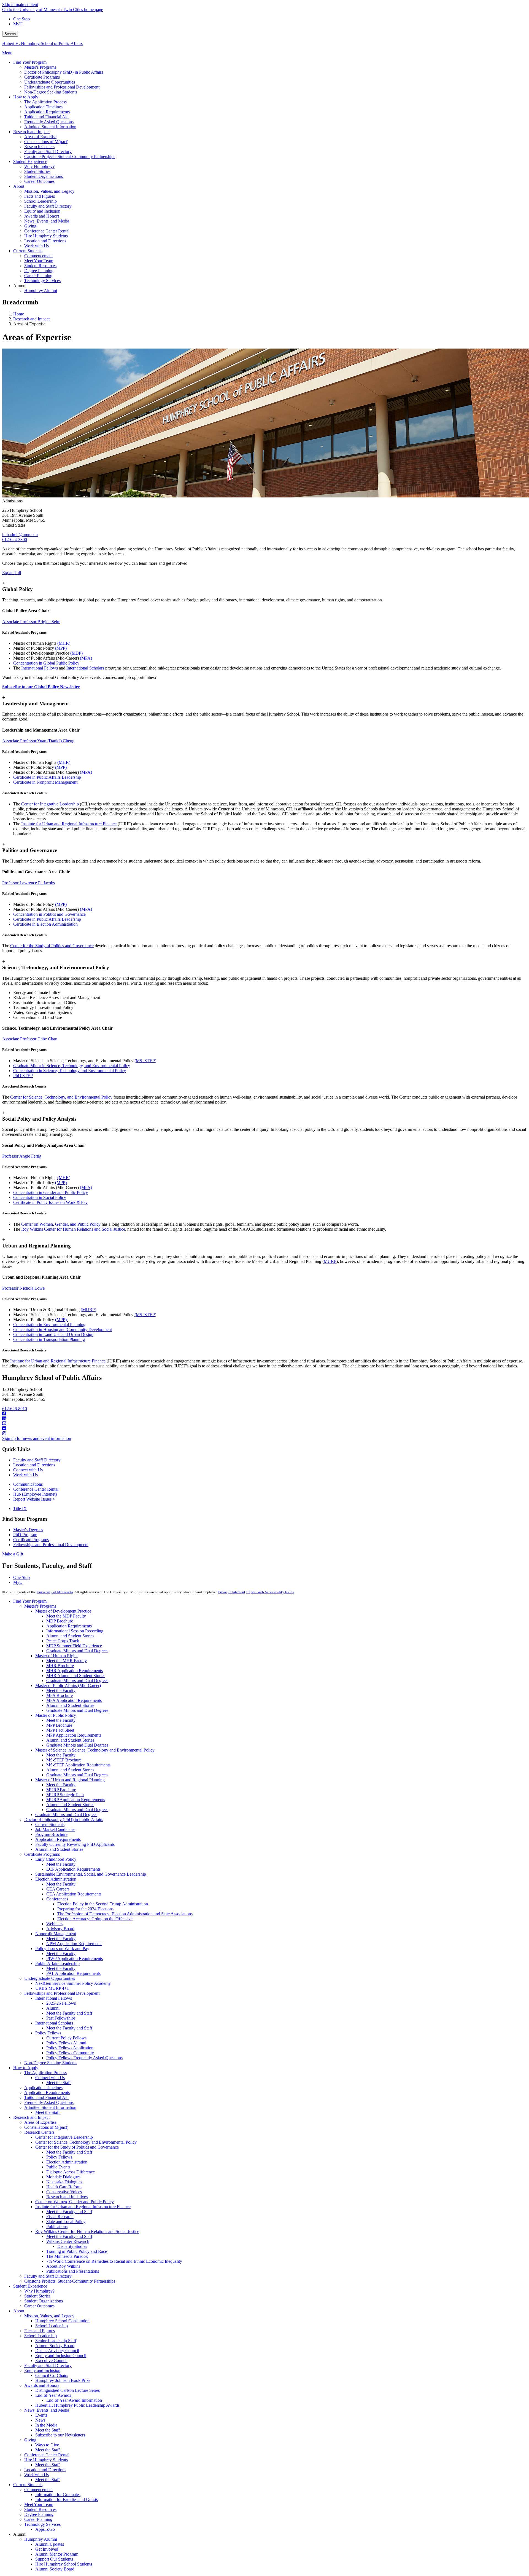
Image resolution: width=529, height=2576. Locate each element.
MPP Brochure (59, 1725)
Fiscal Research (60, 2217)
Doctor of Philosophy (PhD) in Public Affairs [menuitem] (64, 72)
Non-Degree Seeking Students (51, 2063)
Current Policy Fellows (66, 2038)
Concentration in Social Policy (40, 1197)
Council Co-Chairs (52, 2375)
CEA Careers (58, 1889)
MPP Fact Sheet (60, 1730)
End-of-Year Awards (53, 2395)
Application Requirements (69, 1626)
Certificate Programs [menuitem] (42, 77)
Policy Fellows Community (70, 2053)
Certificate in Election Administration (45, 924)
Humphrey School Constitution (62, 2321)
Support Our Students (54, 2559)
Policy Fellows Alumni (66, 2043)
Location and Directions (34, 1465)
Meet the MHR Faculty (67, 1661)
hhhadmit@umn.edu (20, 535)
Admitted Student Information (50, 2107)
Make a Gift (13, 1554)
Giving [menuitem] (30, 226)
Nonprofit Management (57, 782)
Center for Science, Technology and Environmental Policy (86, 2142)
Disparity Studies (72, 2246)
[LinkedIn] (264, 1419)
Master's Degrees (28, 1530)
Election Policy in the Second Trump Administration (103, 1904)
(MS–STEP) (145, 1061)
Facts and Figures (40, 2331)
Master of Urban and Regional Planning (70, 1780)
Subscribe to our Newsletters (60, 2435)
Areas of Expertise (40, 2122)
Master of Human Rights (57, 1656)
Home (19, 314)
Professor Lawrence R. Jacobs (29, 883)
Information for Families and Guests (67, 2499)
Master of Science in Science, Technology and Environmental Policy (95, 1750)
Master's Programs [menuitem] (40, 67)
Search (10, 34)
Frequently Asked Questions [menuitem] (49, 122)
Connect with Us (28, 1470)
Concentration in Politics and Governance (49, 914)
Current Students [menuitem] (28, 251)
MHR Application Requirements (75, 1671)
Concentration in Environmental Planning (49, 1325)
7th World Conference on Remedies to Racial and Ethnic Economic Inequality (114, 2261)
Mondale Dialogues (63, 2177)
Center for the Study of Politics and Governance (52, 946)
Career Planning (38, 2519)
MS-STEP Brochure (64, 1760)
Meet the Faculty (61, 1690)
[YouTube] (264, 1424)
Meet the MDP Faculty (66, 1616)
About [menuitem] (19, 186)
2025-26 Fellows (61, 2003)
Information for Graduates (58, 2495)
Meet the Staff (59, 2083)
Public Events (58, 2167)
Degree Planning (39, 2514)
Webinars (54, 1924)
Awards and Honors (42, 2385)
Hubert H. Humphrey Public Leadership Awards (77, 2405)
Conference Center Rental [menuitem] (47, 231)
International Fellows (40, 668)
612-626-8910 (15, 1409)
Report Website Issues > (34, 1499)
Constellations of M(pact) (46, 2127)
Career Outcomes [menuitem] (39, 181)
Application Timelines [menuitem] (43, 107)
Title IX (20, 1508)
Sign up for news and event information (37, 1438)
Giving (30, 2440)
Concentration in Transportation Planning (49, 1339)
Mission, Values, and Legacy (49, 2316)
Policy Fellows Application (70, 2048)
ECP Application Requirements (73, 1869)
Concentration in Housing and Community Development (63, 1329)
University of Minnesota (55, 1592)
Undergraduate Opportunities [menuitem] (50, 82)
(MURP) (88, 1310)
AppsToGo (45, 2529)
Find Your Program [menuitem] (30, 62)
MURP (330, 1261)
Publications (57, 2226)
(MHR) (64, 643)
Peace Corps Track (63, 1641)
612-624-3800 (15, 539)
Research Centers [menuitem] (39, 147)
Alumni (53, 2008)
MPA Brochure (60, 1695)
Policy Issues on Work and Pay (62, 1949)
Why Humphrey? (39, 2291)
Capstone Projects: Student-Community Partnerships (70, 2281)
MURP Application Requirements (76, 1800)
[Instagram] (264, 1434)
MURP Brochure (61, 1790)
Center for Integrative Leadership (50, 804)
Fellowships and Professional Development (51, 1545)
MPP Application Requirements (74, 1735)
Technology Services (42, 2524)
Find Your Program (30, 1601)
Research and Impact (31, 319)
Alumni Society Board (55, 2346)
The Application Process (45, 2073)
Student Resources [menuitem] (40, 266)
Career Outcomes (39, 2306)
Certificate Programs (31, 1540)
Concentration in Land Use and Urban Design (53, 1334)
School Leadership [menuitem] (41, 201)
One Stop (21, 19)
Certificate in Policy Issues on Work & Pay (50, 1202)
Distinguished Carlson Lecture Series (68, 2390)
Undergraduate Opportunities (50, 1978)
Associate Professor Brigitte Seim (31, 622)
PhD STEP (23, 1076)
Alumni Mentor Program (57, 2554)
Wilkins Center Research (68, 2241)
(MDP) (76, 653)
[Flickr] (264, 1429)
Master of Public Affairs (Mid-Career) (68, 1685)
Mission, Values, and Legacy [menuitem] (49, 191)
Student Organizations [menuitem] (44, 176)
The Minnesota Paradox (67, 2256)
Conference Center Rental (36, 1489)
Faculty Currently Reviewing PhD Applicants (75, 1844)
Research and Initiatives (67, 2197)
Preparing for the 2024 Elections (85, 1909)
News (40, 2420)
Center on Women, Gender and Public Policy (75, 2202)
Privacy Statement (232, 1592)
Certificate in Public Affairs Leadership (47, 777)
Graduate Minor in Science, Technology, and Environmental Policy (72, 1066)
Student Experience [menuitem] (30, 161)
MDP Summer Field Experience (74, 1646)
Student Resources (40, 2509)
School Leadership (52, 2326)
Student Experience (30, 2286)
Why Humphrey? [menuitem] (39, 166)
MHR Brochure (60, 1666)
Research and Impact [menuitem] (31, 132)
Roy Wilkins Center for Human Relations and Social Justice (73, 1229)
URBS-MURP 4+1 (52, 1988)
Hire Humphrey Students (46, 2460)
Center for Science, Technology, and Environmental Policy (61, 1097)
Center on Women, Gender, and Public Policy (61, 1224)
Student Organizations (44, 2301)
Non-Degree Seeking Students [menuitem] (51, 92)
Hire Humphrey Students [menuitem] (46, 236)
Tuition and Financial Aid (46, 2097)
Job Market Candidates (55, 1829)
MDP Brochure (60, 1621)
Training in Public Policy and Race (77, 2251)
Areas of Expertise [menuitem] (40, 137)
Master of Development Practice (63, 1611)
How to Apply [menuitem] (26, 97)
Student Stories (37, 2296)
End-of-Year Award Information (74, 2400)
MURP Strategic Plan (65, 1795)
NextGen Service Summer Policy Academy (73, 1983)
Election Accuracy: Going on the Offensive (95, 1919)
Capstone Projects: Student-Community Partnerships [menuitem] (70, 156)
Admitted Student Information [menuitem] (50, 127)
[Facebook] (264, 1414)
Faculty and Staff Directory (37, 1460)
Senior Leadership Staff (56, 2341)
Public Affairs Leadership (57, 1963)
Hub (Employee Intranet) (35, 1494)
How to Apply (26, 2068)
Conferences (57, 1899)
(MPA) (86, 658)
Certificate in (25, 782)
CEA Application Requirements (74, 1894)
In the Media (46, 2425)
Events (41, 2415)
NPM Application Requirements (74, 1944)
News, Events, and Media (47, 2410)
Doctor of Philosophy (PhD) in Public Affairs (64, 1819)
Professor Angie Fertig (22, 1156)
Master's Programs (40, 1606)
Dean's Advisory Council (57, 2351)
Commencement (38, 2490)
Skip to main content (20, 5)
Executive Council (51, 2361)
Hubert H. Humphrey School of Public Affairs (42, 43)
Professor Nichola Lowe (23, 1288)
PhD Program (25, 1535)
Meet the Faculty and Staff (69, 2013)
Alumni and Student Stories (70, 1636)
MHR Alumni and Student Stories (76, 1676)
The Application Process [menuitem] (45, 102)
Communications (28, 1484)
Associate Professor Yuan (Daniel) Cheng (38, 741)
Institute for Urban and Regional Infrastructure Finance (69, 824)
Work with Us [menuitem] (37, 246)
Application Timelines (43, 2088)
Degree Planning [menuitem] (39, 271)
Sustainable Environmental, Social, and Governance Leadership (91, 1874)
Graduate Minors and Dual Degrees (77, 1651)
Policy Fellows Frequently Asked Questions (84, 2058)
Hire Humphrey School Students (64, 2564)
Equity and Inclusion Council (61, 2356)
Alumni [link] (20, 286)
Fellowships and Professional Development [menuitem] (62, 87)
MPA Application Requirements (74, 1700)
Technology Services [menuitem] (42, 281)
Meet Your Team (39, 2504)
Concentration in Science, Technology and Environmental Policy (70, 1071)
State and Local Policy (66, 2222)
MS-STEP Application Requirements (78, 1765)
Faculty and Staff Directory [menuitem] (48, 152)
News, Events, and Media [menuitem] (47, 221)
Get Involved (47, 2549)
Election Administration (56, 1879)
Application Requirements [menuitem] (47, 112)
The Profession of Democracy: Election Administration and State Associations (125, 1914)
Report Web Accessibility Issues (270, 1592)
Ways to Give (47, 2445)
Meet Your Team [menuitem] (39, 261)
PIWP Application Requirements (75, 1958)
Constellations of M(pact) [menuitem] (46, 142)
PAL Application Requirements (73, 1973)
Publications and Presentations (73, 2271)
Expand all (12, 573)
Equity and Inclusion (42, 2370)
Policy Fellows (48, 2033)
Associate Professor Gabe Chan (30, 1039)
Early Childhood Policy (56, 1859)
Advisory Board (60, 1929)
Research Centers (39, 2132)
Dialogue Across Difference (71, 2172)
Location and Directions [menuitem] (45, 241)
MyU (18, 24)
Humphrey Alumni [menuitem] (41, 290)
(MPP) (61, 648)
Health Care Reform (64, 2187)
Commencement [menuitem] (38, 256)
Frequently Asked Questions (49, 2102)
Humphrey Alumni (41, 2539)
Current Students (50, 1824)
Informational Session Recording (75, 1631)
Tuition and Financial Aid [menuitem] (46, 117)
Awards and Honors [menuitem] (42, 216)
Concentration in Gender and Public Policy (51, 1192)
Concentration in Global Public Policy (46, 663)
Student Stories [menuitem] (37, 171)
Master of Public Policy (56, 1715)
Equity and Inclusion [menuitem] (42, 211)
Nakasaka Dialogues (64, 2182)
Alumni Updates (50, 2544)
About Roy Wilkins (63, 2266)
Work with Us (25, 1475)
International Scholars (85, 668)
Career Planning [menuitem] (38, 276)
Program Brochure (51, 1834)
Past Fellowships (61, 2018)
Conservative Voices (64, 2192)
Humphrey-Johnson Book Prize (63, 2380)
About (19, 2311)
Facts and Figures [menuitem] (40, 196)
